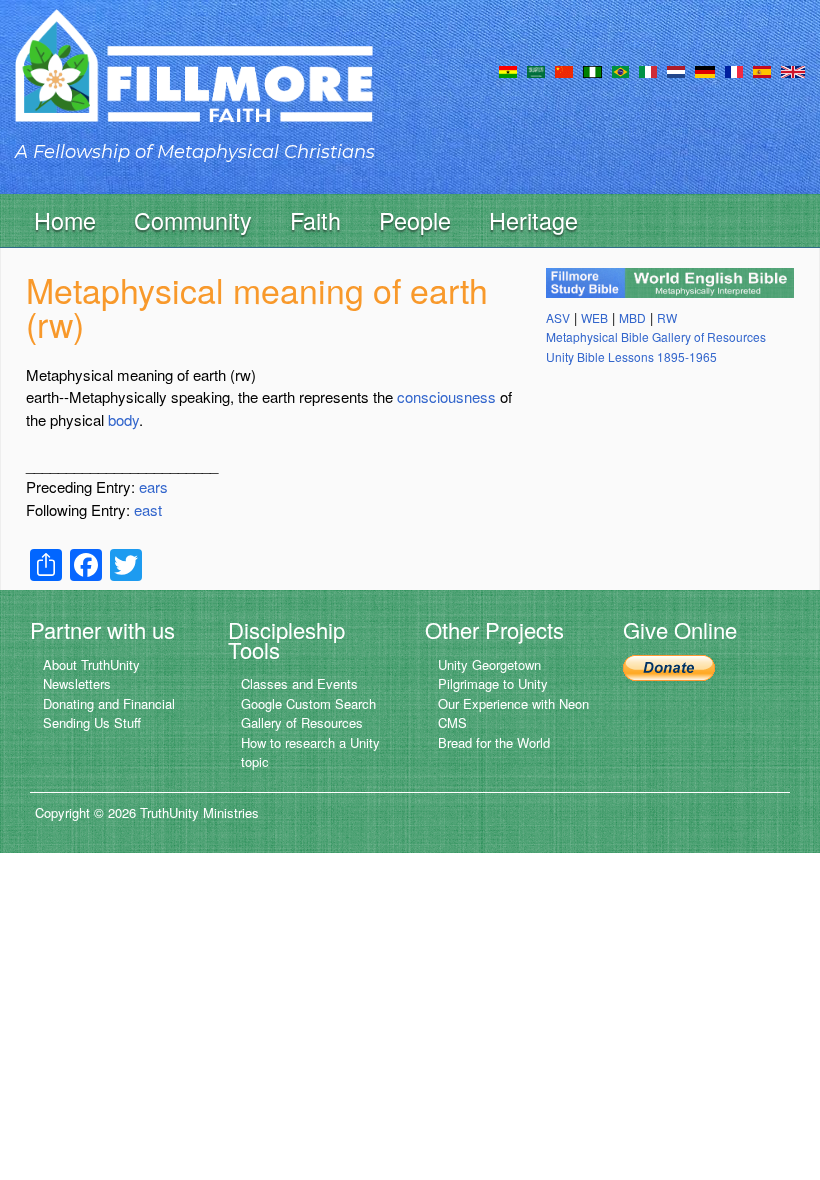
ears (153, 486)
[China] (564, 70)
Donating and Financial (109, 703)
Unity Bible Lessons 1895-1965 (631, 356)
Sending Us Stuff (92, 722)
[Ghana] (508, 70)
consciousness (446, 396)
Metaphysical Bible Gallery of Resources (656, 336)
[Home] (194, 83)
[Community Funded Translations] (793, 70)
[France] (734, 70)
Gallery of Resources (302, 722)
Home (65, 220)
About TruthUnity (91, 664)
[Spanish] (762, 70)
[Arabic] (536, 70)
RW (667, 317)
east (148, 509)
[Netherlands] (676, 70)
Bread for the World (494, 742)
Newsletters (77, 683)
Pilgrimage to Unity (493, 683)
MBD (632, 317)
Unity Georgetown (489, 664)
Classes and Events (299, 683)
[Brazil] (620, 70)
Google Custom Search (308, 703)
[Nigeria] (592, 70)
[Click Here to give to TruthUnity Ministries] (669, 666)
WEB (594, 317)
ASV (558, 317)
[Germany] (705, 70)
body (123, 419)
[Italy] (648, 70)
